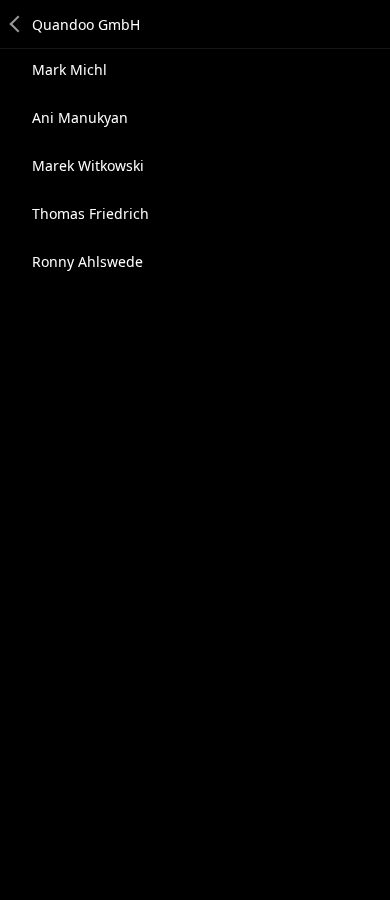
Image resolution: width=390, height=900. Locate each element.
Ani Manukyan (80, 117)
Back (16, 24)
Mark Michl (69, 69)
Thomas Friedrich (90, 213)
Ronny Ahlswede (87, 261)
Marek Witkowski (88, 165)
